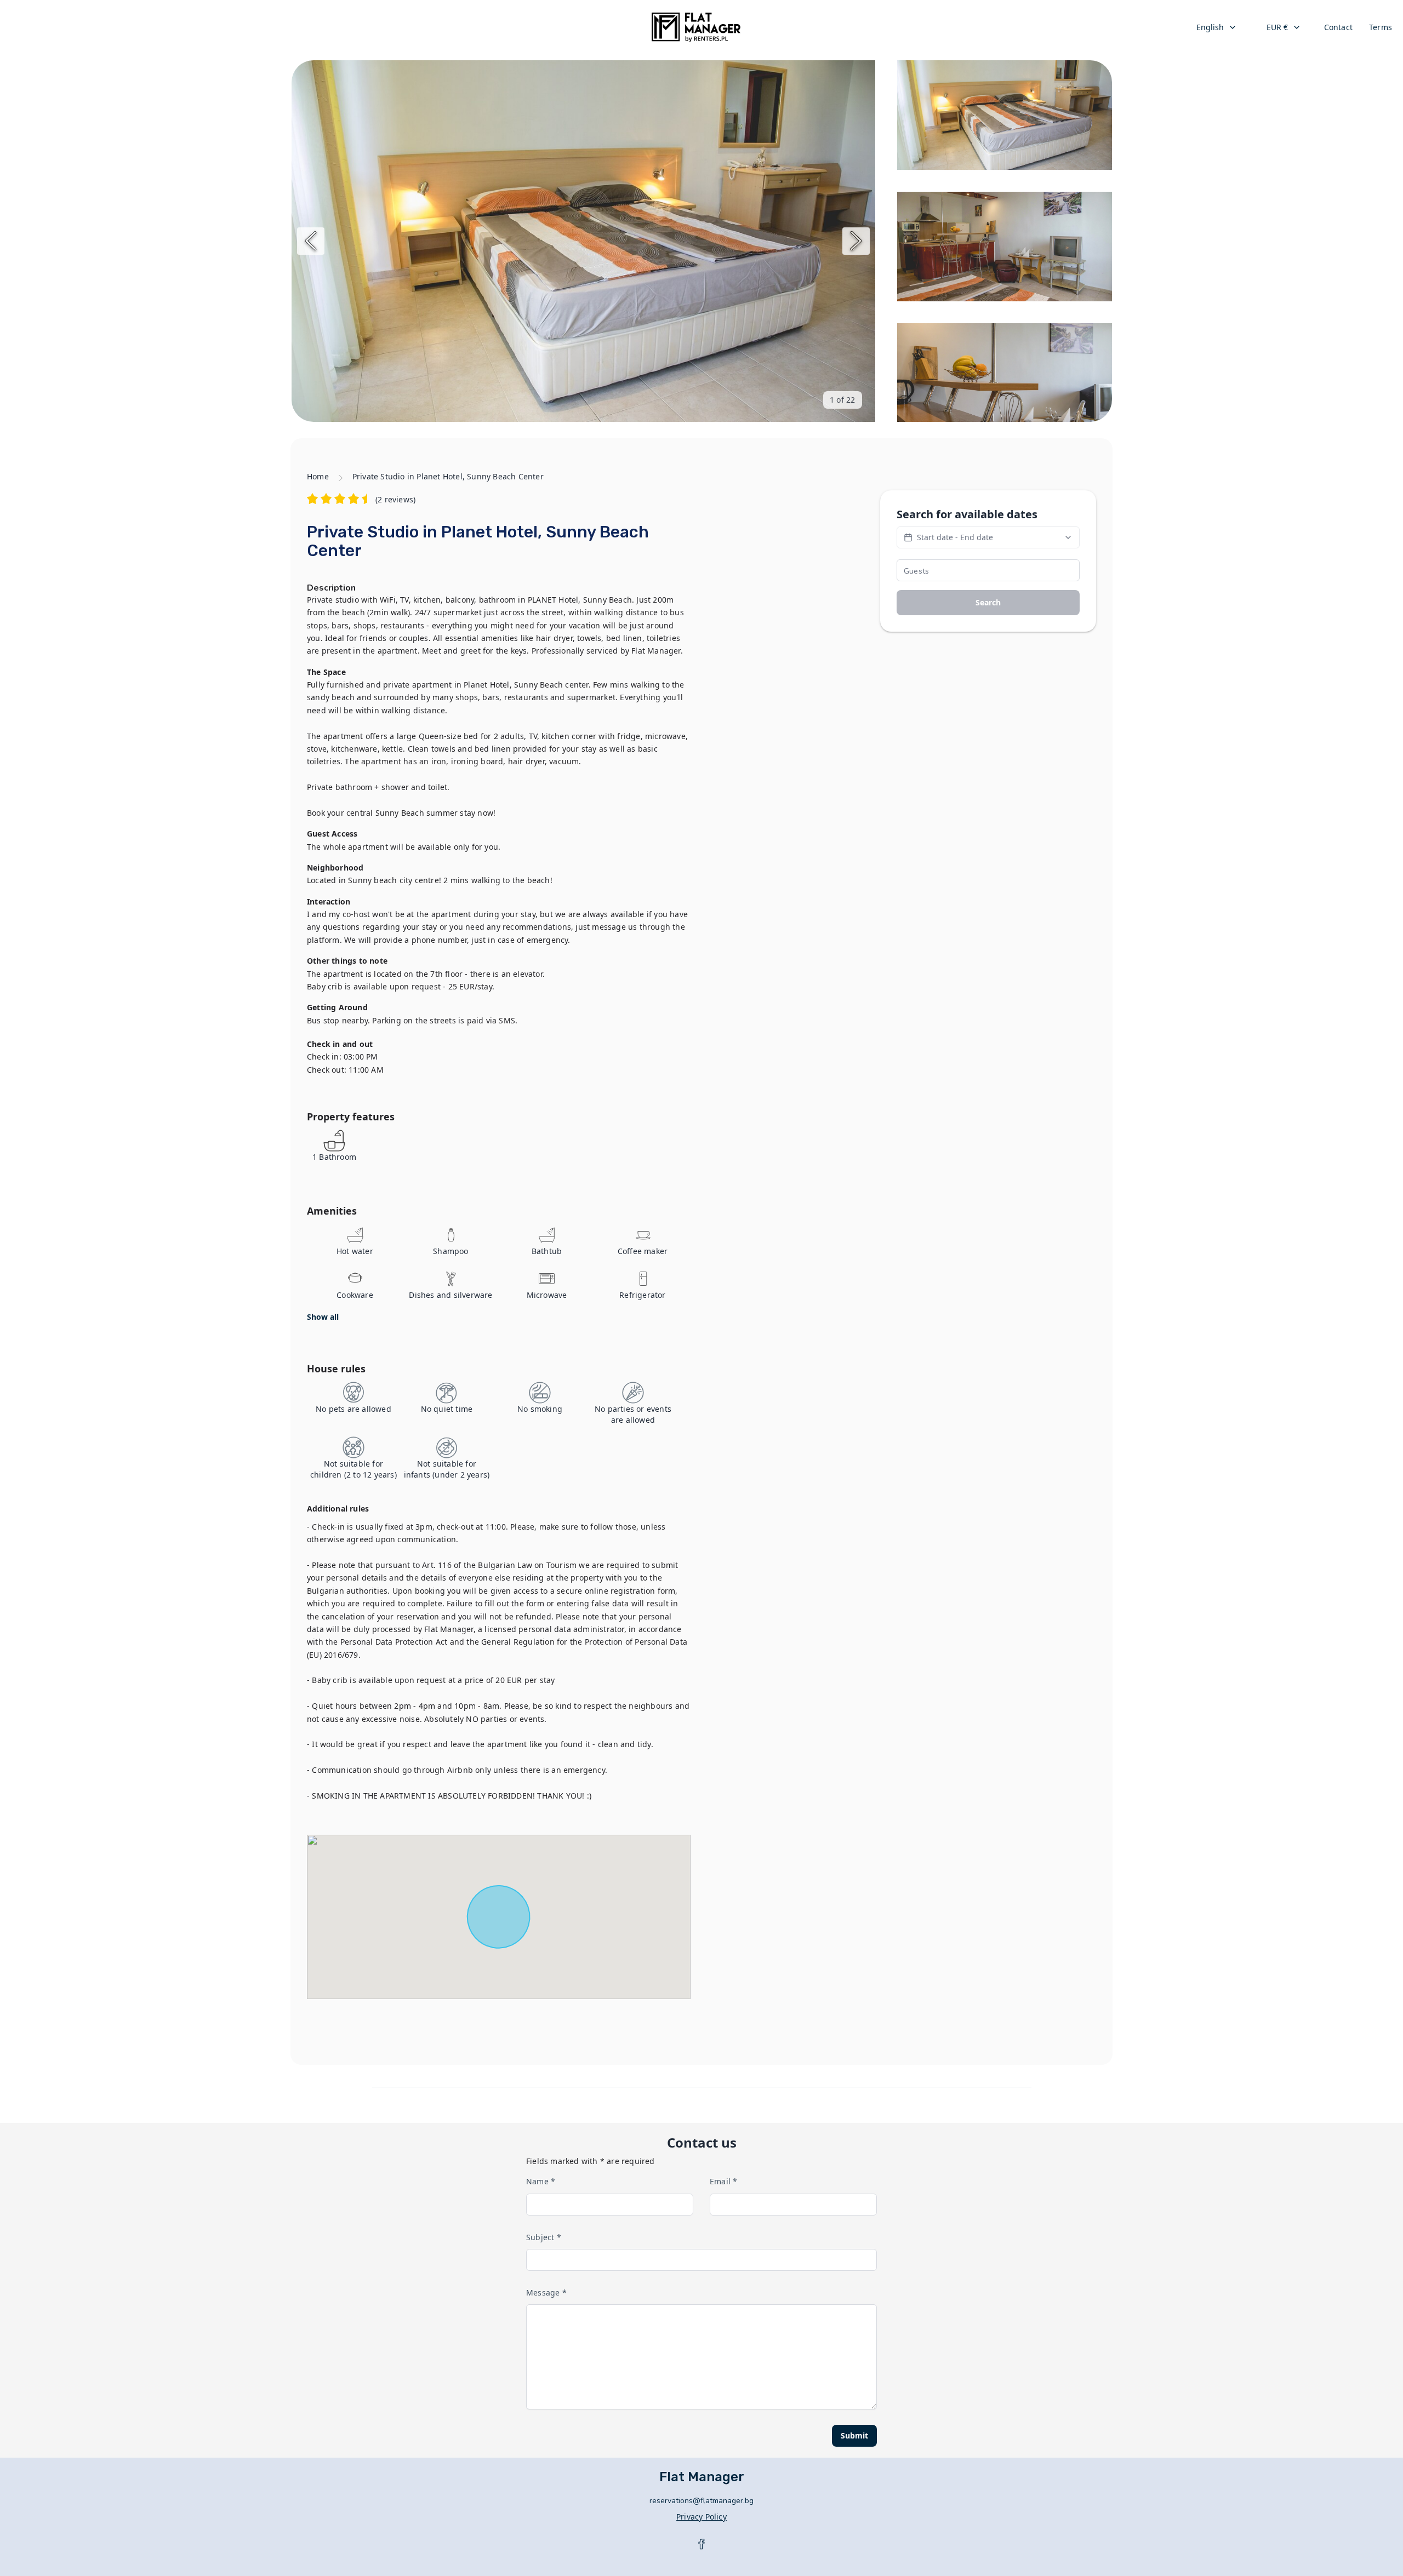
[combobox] (1217, 27)
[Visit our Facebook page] (701, 2544)
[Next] (856, 241)
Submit (854, 2435)
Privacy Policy (701, 2517)
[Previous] (311, 241)
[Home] (696, 27)
